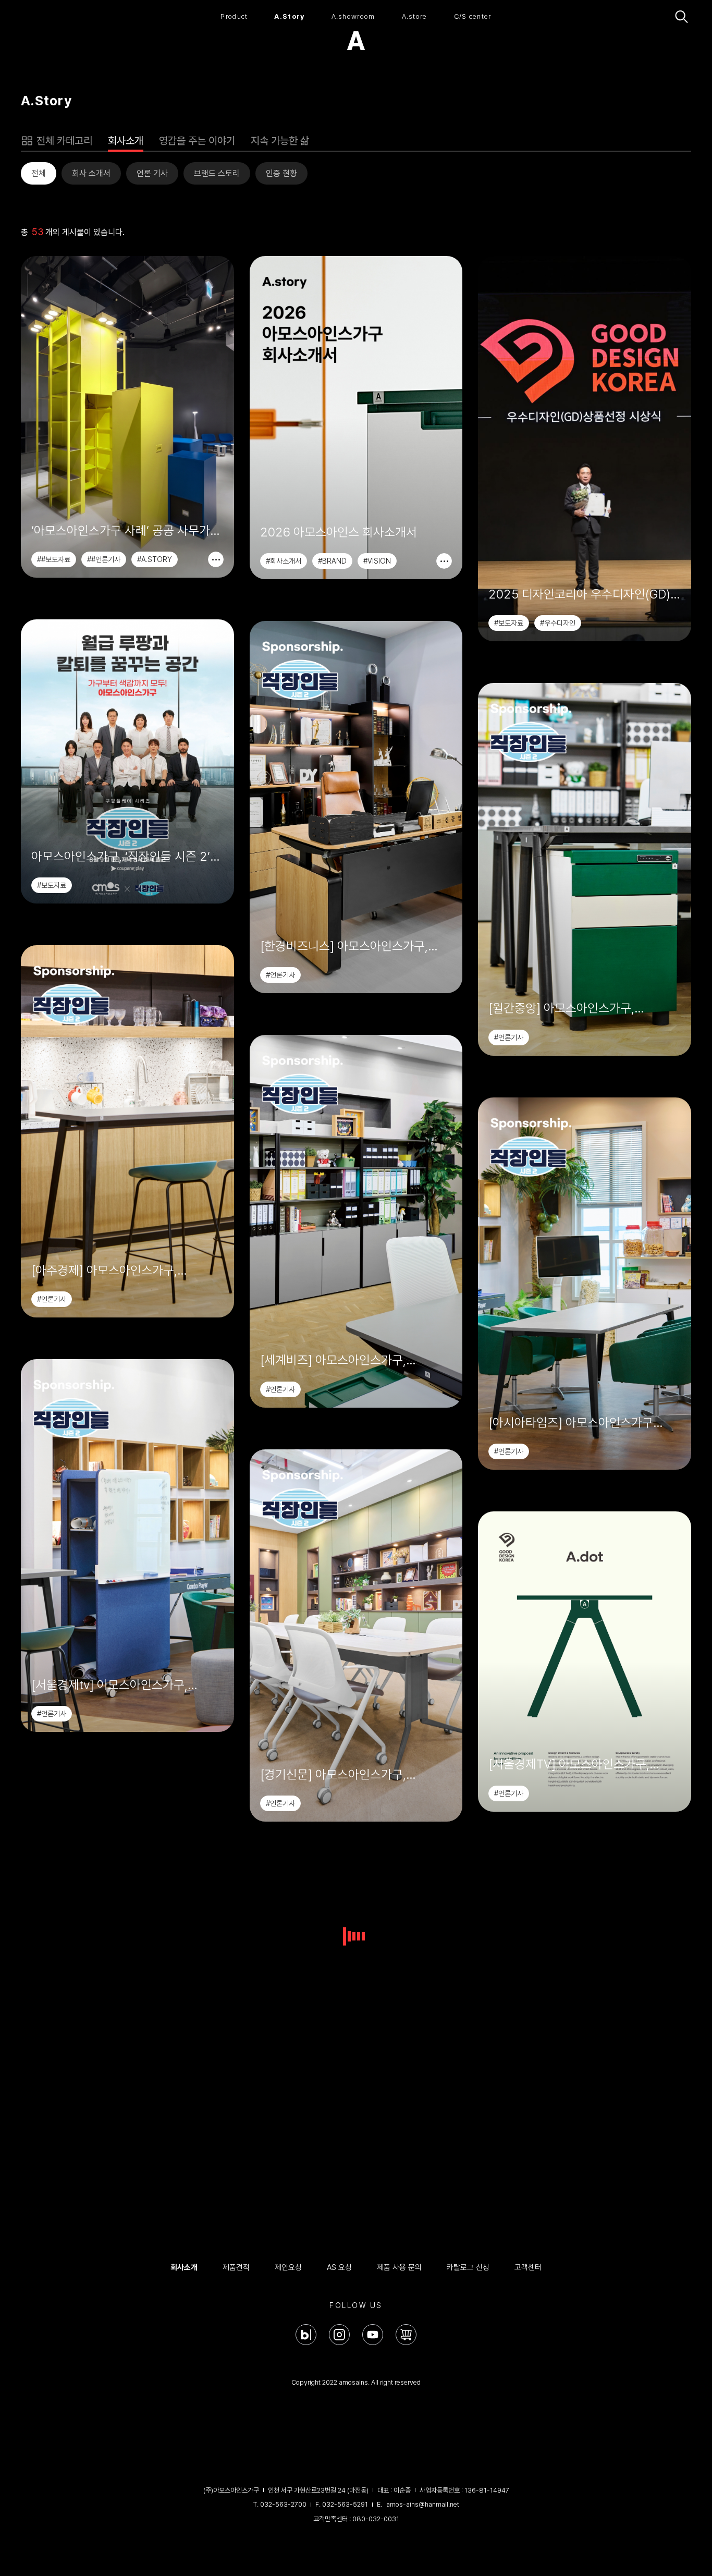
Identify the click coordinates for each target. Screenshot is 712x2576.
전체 (39, 173)
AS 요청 (339, 2267)
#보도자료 (509, 623)
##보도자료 (54, 559)
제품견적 (236, 2267)
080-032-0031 (376, 2519)
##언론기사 (104, 559)
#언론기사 (280, 975)
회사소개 (126, 141)
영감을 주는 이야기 (197, 141)
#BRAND (332, 561)
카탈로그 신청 (468, 2267)
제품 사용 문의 (399, 2267)
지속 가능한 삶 (280, 141)
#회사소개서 (284, 561)
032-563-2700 (283, 2504)
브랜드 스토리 (217, 173)
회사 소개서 (91, 173)
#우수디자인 (558, 623)
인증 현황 (281, 173)
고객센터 (528, 2267)
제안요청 (288, 2267)
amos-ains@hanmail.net (423, 2504)
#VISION (377, 561)
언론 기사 (152, 173)
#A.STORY (155, 559)
